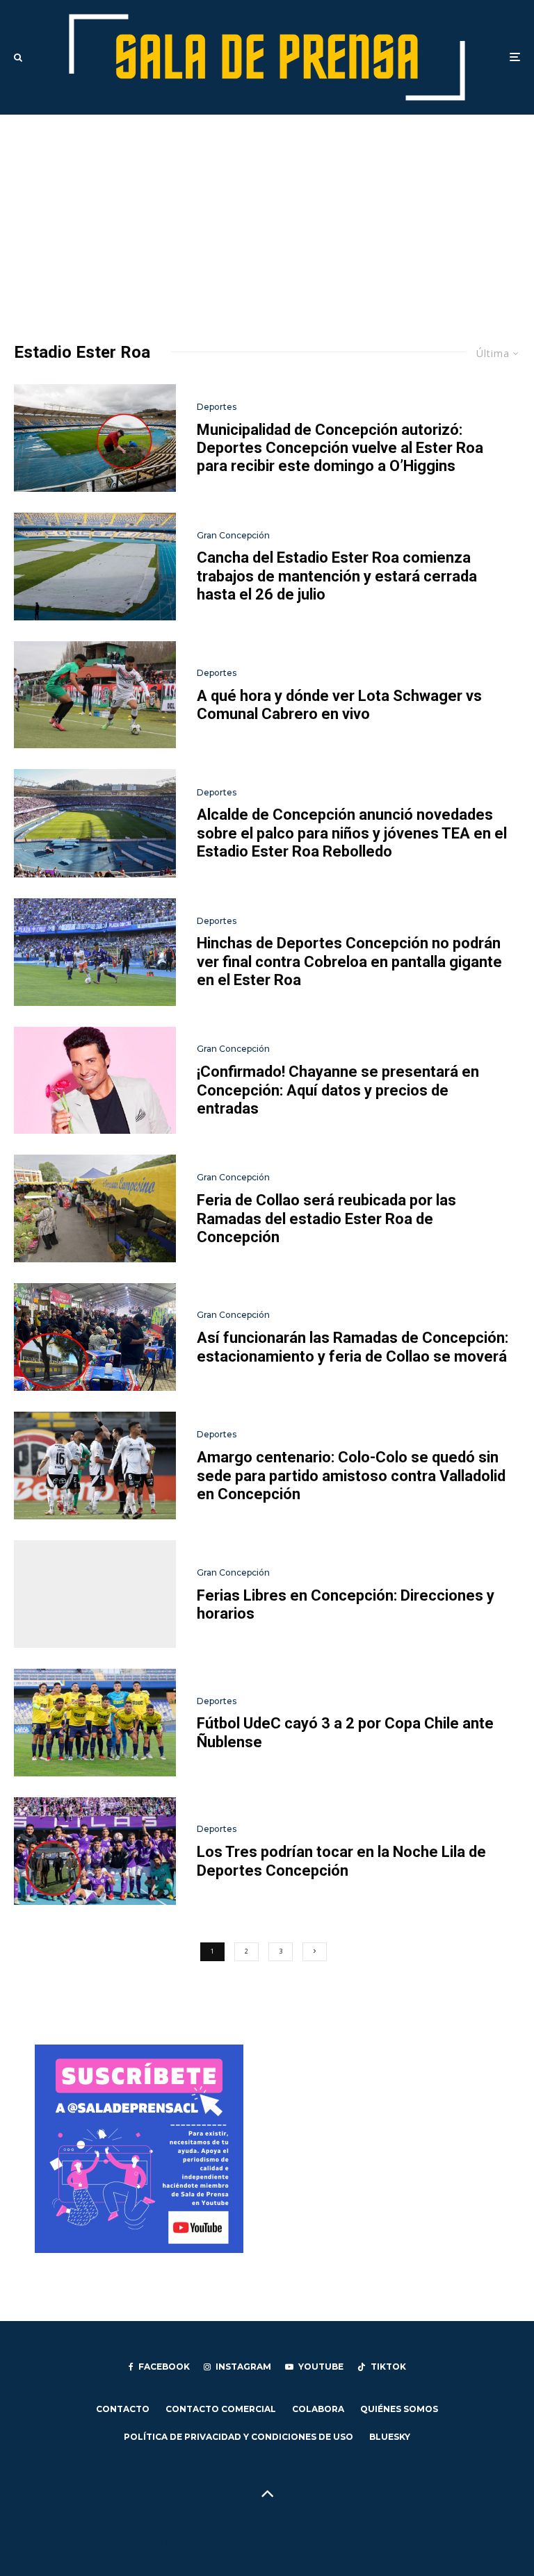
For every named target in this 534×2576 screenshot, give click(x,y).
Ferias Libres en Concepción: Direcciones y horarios (346, 1604)
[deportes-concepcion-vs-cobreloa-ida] (95, 952)
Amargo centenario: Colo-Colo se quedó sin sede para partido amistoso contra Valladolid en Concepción (351, 1476)
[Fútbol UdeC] (95, 1723)
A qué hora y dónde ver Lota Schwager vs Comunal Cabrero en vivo (339, 705)
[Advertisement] (267, 219)
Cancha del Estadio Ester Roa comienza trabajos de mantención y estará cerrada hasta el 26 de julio (337, 576)
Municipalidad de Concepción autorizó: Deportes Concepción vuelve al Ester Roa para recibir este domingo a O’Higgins (340, 448)
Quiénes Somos (399, 2409)
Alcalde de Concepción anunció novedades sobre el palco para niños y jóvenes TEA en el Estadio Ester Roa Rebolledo (352, 833)
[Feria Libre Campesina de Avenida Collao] (95, 1594)
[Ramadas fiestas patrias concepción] (95, 1337)
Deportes (217, 407)
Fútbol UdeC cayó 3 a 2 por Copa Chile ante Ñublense (345, 1732)
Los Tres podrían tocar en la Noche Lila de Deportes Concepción (341, 1861)
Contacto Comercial (221, 2409)
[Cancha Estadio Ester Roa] (95, 567)
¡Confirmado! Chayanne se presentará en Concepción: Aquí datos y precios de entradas (338, 1090)
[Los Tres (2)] (95, 1851)
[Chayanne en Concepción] (95, 1081)
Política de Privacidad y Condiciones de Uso (238, 2437)
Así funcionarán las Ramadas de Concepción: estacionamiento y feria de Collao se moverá (353, 1347)
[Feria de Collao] (95, 1208)
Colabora (318, 2409)
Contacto (123, 2409)
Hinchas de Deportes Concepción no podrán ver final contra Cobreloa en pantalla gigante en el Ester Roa (349, 961)
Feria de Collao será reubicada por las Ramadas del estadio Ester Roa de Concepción (326, 1219)
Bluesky (390, 2437)
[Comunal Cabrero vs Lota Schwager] (95, 695)
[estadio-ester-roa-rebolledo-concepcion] (95, 823)
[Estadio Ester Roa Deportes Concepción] (95, 438)
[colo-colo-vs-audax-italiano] (95, 1465)
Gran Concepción (233, 535)
